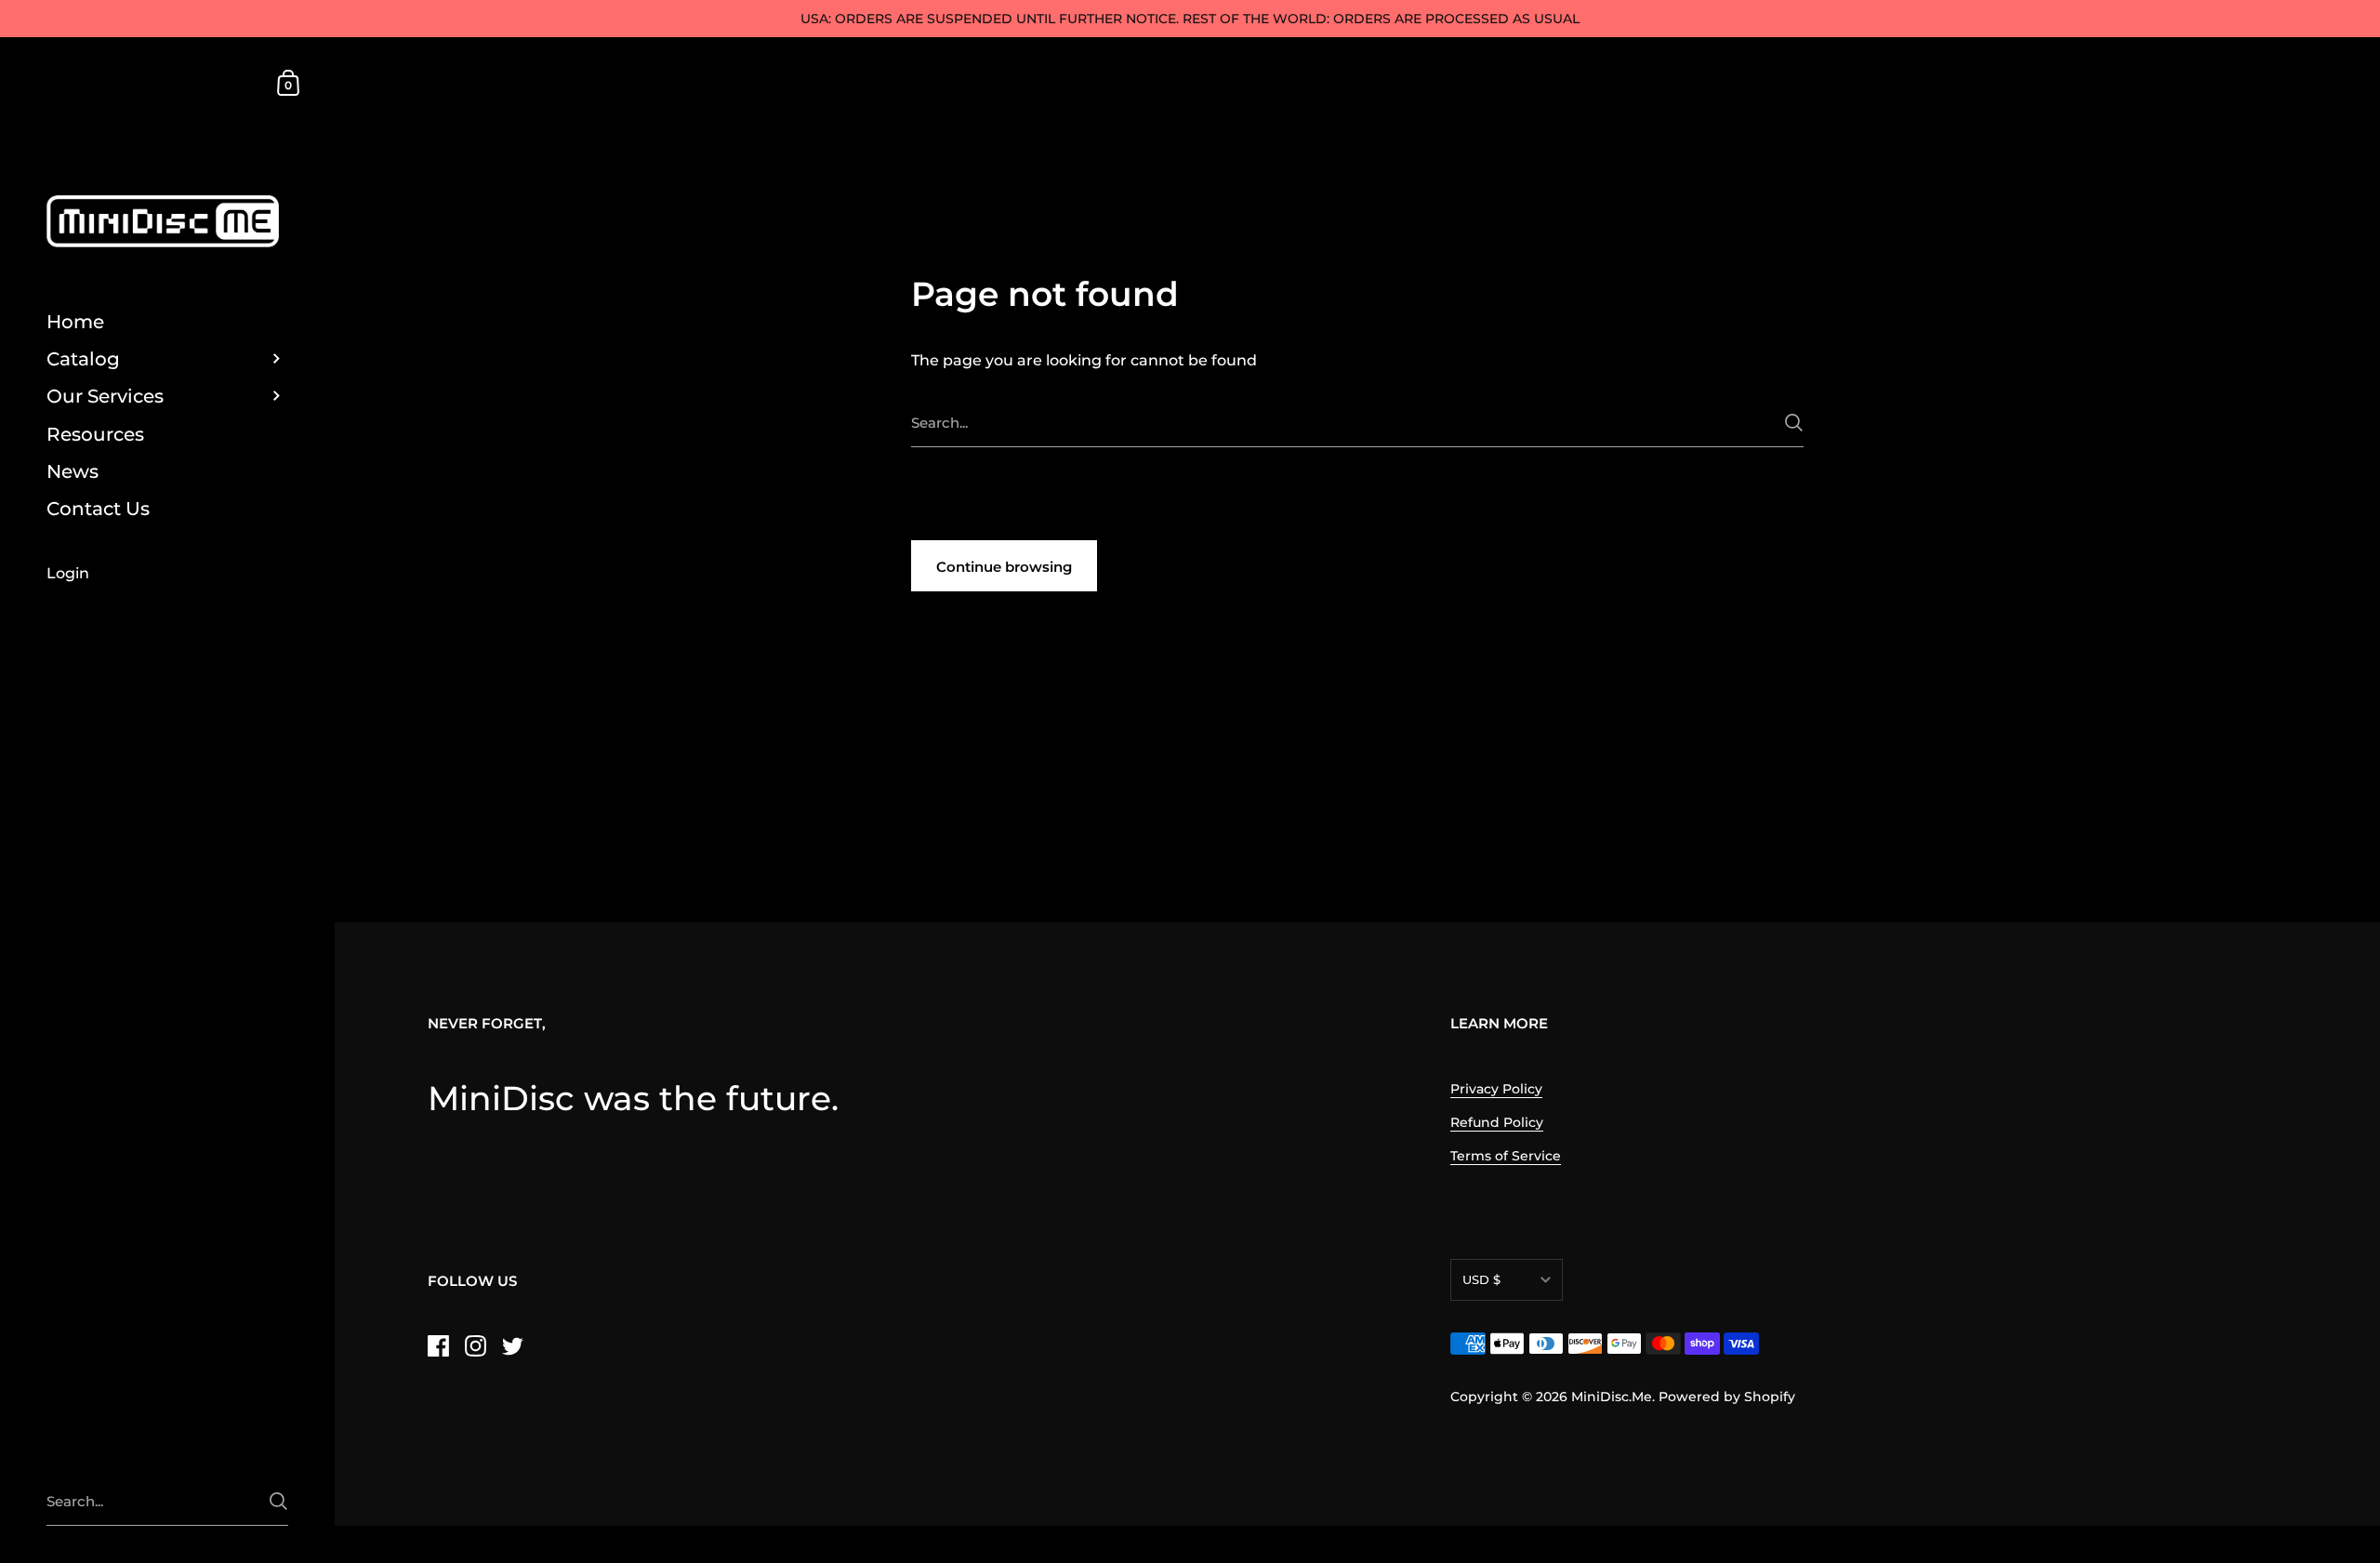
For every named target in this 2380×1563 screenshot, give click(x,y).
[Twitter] (512, 1346)
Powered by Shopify (1727, 1397)
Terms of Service (1506, 1156)
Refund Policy (1497, 1122)
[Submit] (1794, 423)
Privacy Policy (1496, 1089)
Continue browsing (1004, 567)
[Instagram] (475, 1346)
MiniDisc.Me (1612, 1397)
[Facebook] (438, 1346)
